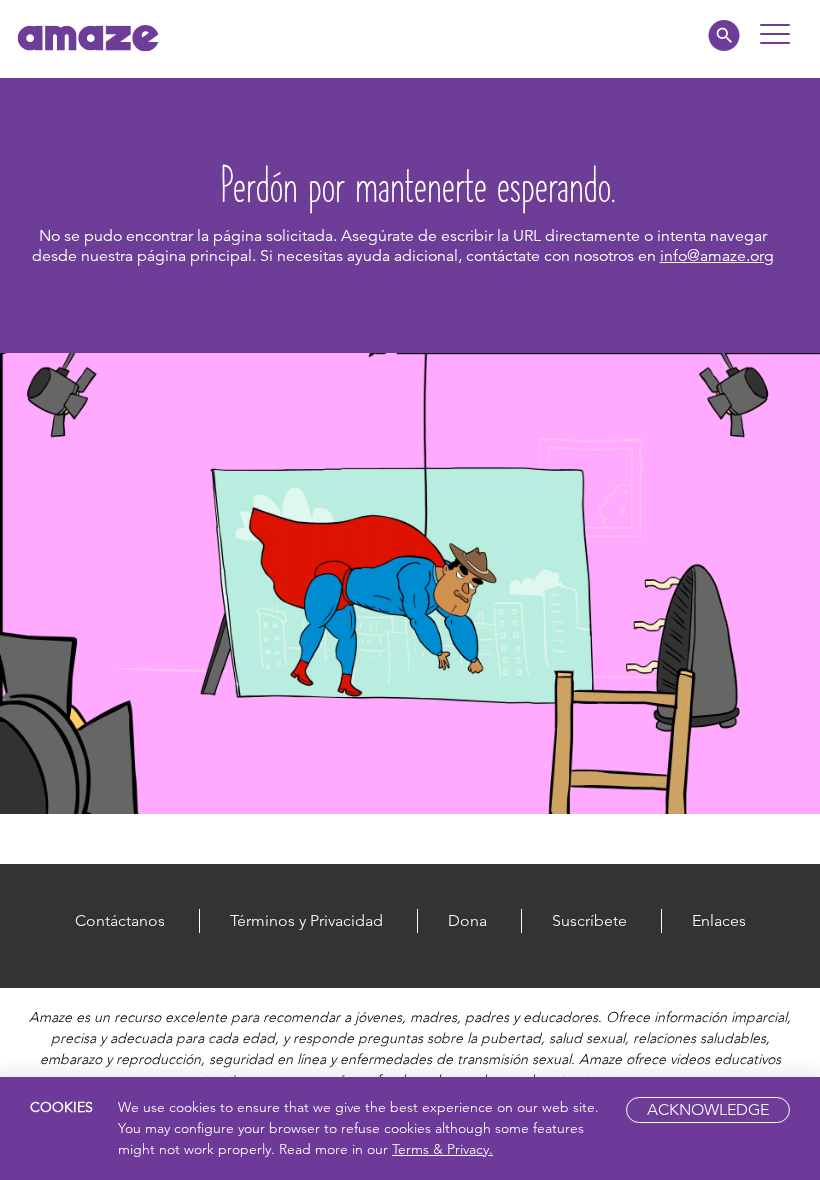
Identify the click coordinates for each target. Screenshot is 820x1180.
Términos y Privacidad (306, 920)
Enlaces (719, 920)
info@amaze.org (717, 256)
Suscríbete (589, 920)
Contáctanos (120, 920)
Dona (467, 920)
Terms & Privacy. (442, 1149)
